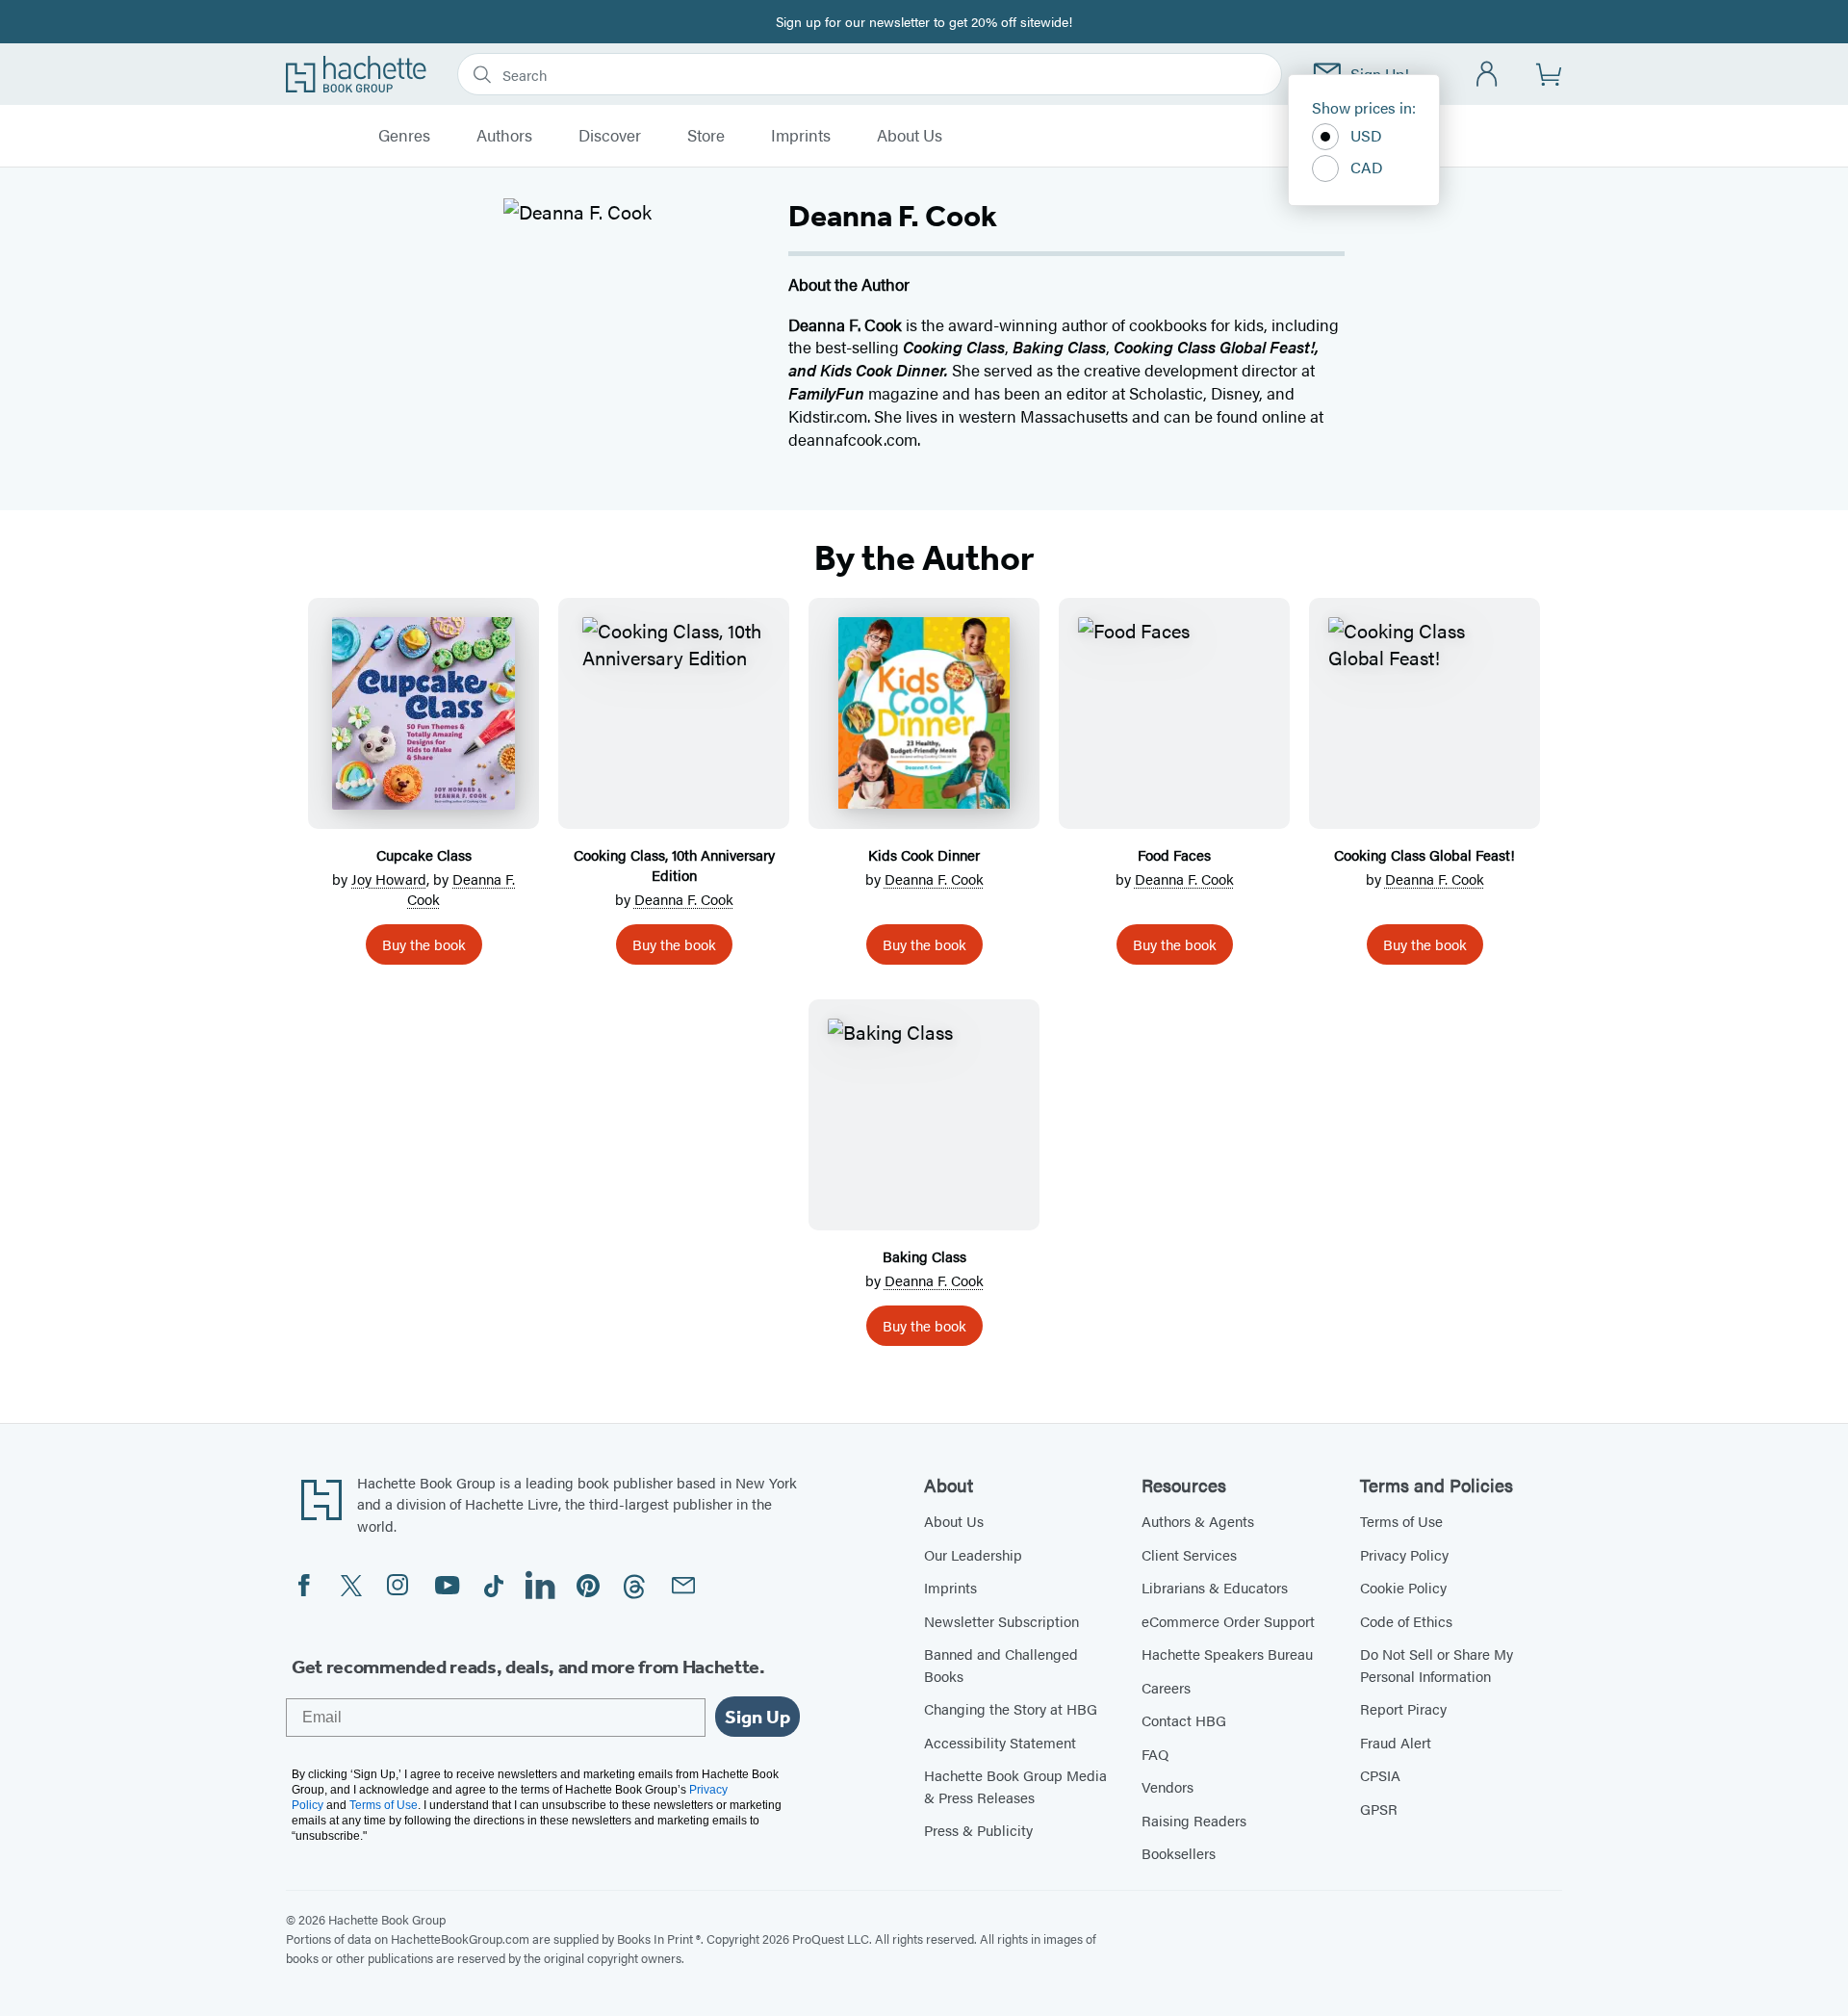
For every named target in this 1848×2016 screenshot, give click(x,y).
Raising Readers (1194, 1820)
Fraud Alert (1396, 1742)
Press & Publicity (978, 1830)
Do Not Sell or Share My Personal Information (1437, 1665)
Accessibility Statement (1000, 1742)
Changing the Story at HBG (1011, 1708)
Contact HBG (1184, 1720)
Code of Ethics (1406, 1621)
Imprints (801, 136)
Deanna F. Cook (684, 899)
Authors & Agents (1198, 1521)
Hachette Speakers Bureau (1227, 1654)
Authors (504, 136)
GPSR (1379, 1809)
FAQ (1155, 1754)
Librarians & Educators (1215, 1587)
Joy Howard (389, 879)
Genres (404, 136)
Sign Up (757, 1717)
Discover (610, 136)
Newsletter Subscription (1001, 1621)
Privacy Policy (1404, 1554)
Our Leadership (973, 1554)
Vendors (1168, 1786)
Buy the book (424, 944)
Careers (1166, 1687)
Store (706, 136)
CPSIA (1380, 1775)
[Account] (1488, 75)
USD (1366, 135)
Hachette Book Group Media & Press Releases (1015, 1786)
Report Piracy (1403, 1708)
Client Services (1189, 1554)
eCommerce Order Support (1228, 1621)
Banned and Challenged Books (1001, 1665)
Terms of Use (1401, 1521)
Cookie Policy (1403, 1587)
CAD (1367, 167)
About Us (910, 136)
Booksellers (1179, 1853)
